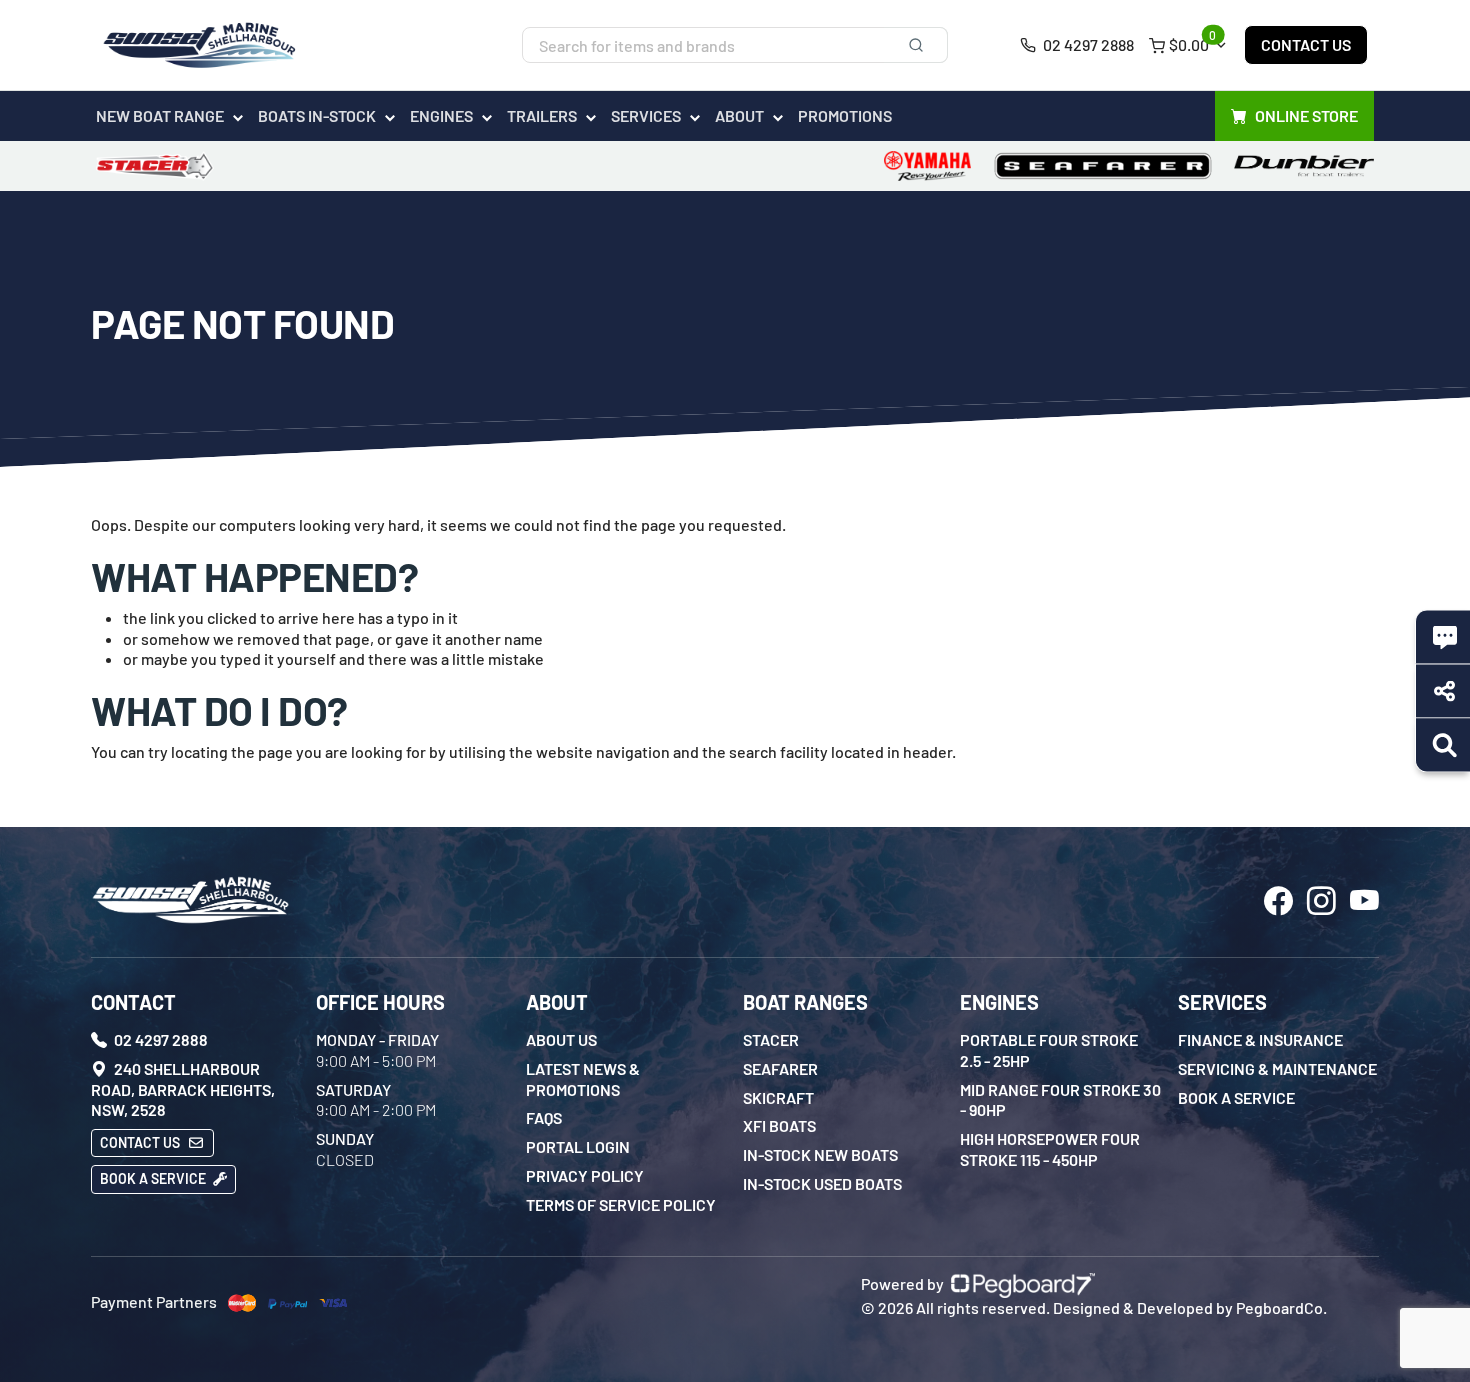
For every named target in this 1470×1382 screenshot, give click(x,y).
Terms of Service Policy (621, 1204)
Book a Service (154, 1178)
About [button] (739, 115)
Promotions (845, 115)
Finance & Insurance (1260, 1039)
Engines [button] (441, 115)
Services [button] (646, 115)
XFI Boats (779, 1125)
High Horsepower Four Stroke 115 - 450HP (1050, 1149)
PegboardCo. (1281, 1307)
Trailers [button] (542, 115)
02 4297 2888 (1087, 44)
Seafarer (780, 1068)
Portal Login (578, 1146)
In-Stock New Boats (820, 1154)
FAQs (544, 1117)
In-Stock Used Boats (822, 1183)
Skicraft (778, 1097)
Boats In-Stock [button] (317, 115)
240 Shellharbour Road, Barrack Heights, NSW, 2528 (183, 1089)
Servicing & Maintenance (1277, 1068)
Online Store (1306, 115)
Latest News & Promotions (583, 1079)
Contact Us (1306, 44)
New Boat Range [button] (160, 115)
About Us (561, 1039)
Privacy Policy (585, 1175)
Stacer (771, 1039)
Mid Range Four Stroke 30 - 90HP (1060, 1100)
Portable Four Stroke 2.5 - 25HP (1049, 1050)
